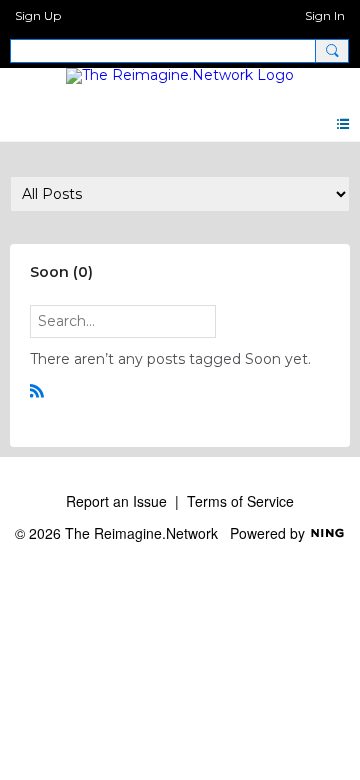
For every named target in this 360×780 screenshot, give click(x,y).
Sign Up (38, 15)
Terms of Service (240, 501)
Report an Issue (116, 501)
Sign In (325, 15)
